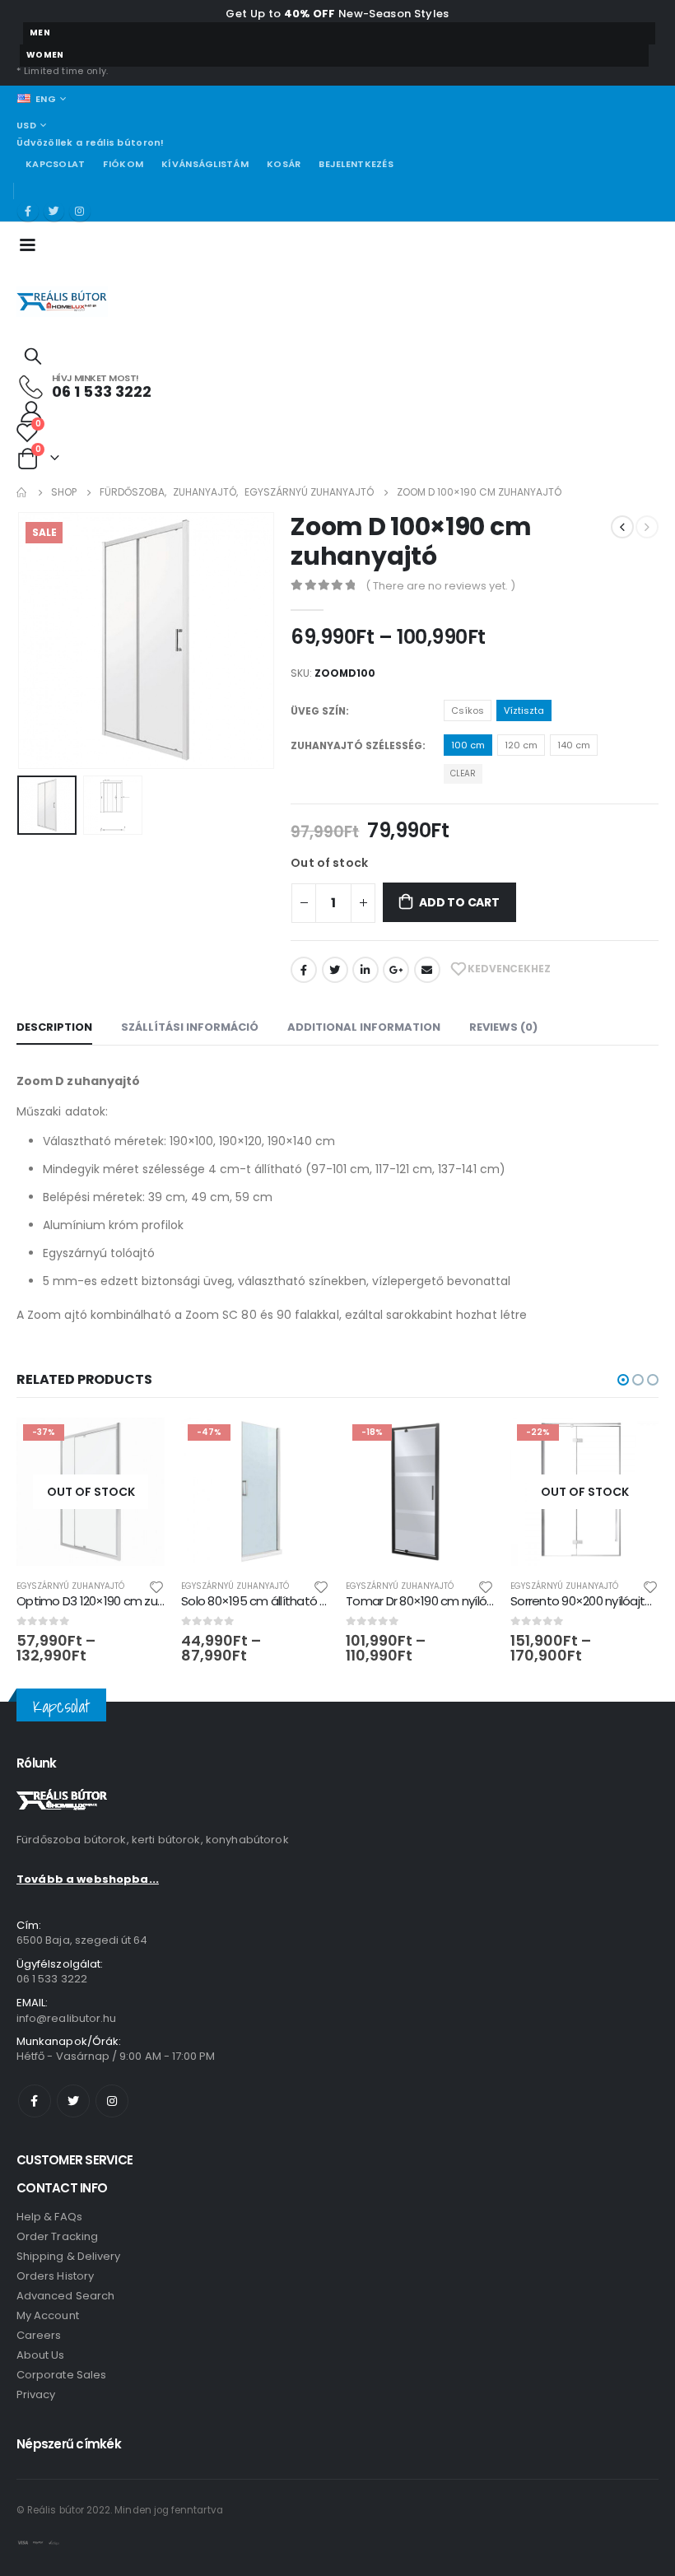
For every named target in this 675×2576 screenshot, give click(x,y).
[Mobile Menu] (33, 244)
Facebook (304, 970)
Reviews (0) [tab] (503, 1027)
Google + (396, 970)
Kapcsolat (55, 164)
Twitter (335, 970)
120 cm (521, 745)
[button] (623, 1380)
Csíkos (468, 710)
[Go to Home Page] (22, 492)
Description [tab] (54, 1027)
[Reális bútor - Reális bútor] (62, 302)
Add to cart (459, 902)
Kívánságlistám (205, 164)
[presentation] (37, 641)
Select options (137, 1445)
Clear (463, 773)
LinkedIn (365, 970)
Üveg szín (318, 711)
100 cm (468, 745)
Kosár (284, 164)
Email (427, 970)
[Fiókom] (31, 411)
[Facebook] (28, 212)
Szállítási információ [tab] (190, 1027)
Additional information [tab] (364, 1027)
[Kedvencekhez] (156, 1586)
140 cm (574, 745)
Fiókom (123, 164)
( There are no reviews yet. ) (440, 586)
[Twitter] (54, 212)
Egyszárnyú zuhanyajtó (70, 1586)
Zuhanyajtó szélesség (356, 745)
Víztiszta (524, 710)
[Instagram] (80, 212)
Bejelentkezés (356, 164)
